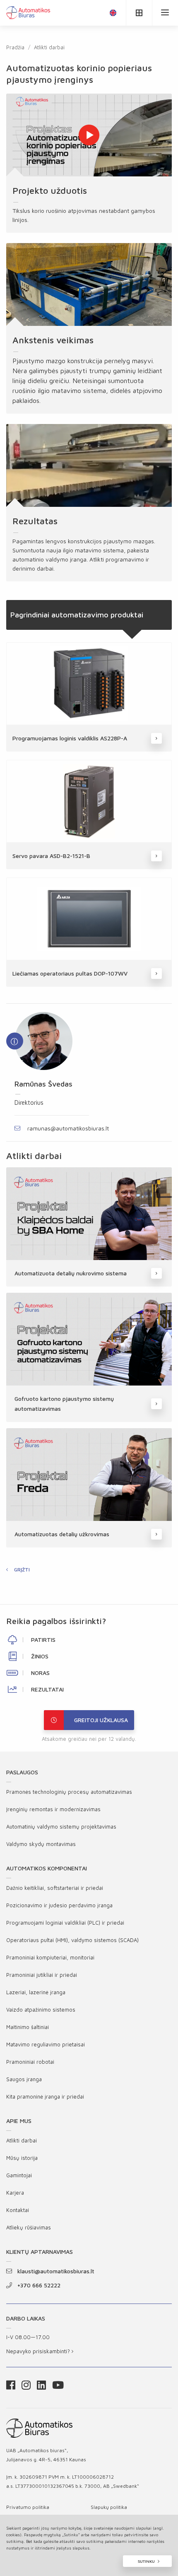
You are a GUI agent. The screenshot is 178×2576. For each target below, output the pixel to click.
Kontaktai (18, 2210)
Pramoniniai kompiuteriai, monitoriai (50, 1957)
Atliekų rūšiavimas (29, 2227)
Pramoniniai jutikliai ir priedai (42, 1975)
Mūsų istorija (22, 2158)
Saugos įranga (24, 2079)
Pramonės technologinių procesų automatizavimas (69, 1792)
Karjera (15, 2193)
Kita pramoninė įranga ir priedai (45, 2096)
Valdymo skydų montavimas (41, 1844)
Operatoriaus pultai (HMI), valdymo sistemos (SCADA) (72, 1940)
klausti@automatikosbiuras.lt (56, 2271)
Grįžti (22, 1570)
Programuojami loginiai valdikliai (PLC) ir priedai (65, 1923)
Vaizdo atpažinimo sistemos (41, 2010)
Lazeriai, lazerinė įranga (36, 1992)
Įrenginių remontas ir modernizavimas (53, 1809)
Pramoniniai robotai (30, 2062)
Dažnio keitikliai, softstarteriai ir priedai (55, 1888)
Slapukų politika (109, 2507)
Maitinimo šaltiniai (28, 2027)
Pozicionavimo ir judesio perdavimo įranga (59, 1905)
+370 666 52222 (39, 2285)
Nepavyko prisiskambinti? (39, 2351)
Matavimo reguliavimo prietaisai (46, 2044)
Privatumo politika (28, 2507)
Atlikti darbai (49, 47)
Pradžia (15, 47)
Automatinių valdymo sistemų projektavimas (61, 1827)
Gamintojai (19, 2175)
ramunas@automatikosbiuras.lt (68, 1128)
